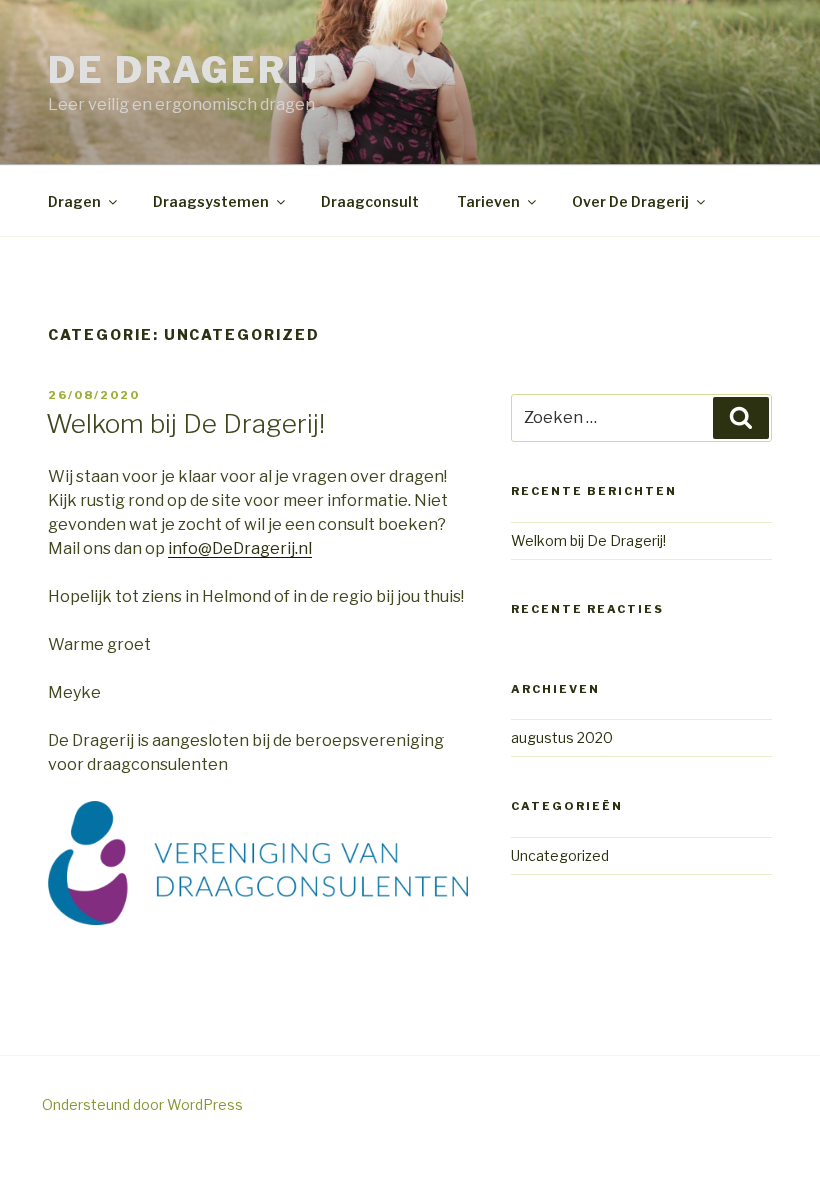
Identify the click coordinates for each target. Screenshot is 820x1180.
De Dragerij (184, 70)
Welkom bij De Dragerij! (185, 423)
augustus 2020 (562, 737)
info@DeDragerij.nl (240, 548)
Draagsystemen (211, 201)
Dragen (74, 201)
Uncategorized (560, 855)
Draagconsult (370, 201)
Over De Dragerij (630, 201)
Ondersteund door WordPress (142, 1104)
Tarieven (488, 201)
